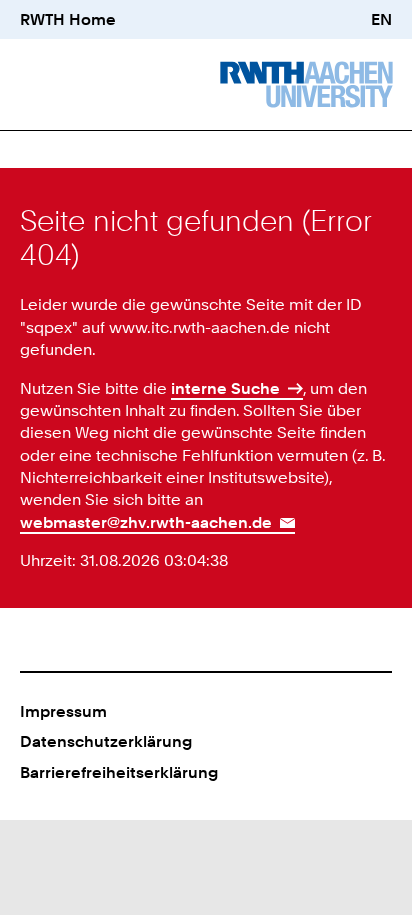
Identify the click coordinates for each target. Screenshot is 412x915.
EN (381, 19)
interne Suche (225, 388)
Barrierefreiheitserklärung (119, 772)
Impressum (63, 711)
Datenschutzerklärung (106, 741)
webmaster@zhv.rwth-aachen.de (146, 522)
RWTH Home (68, 19)
